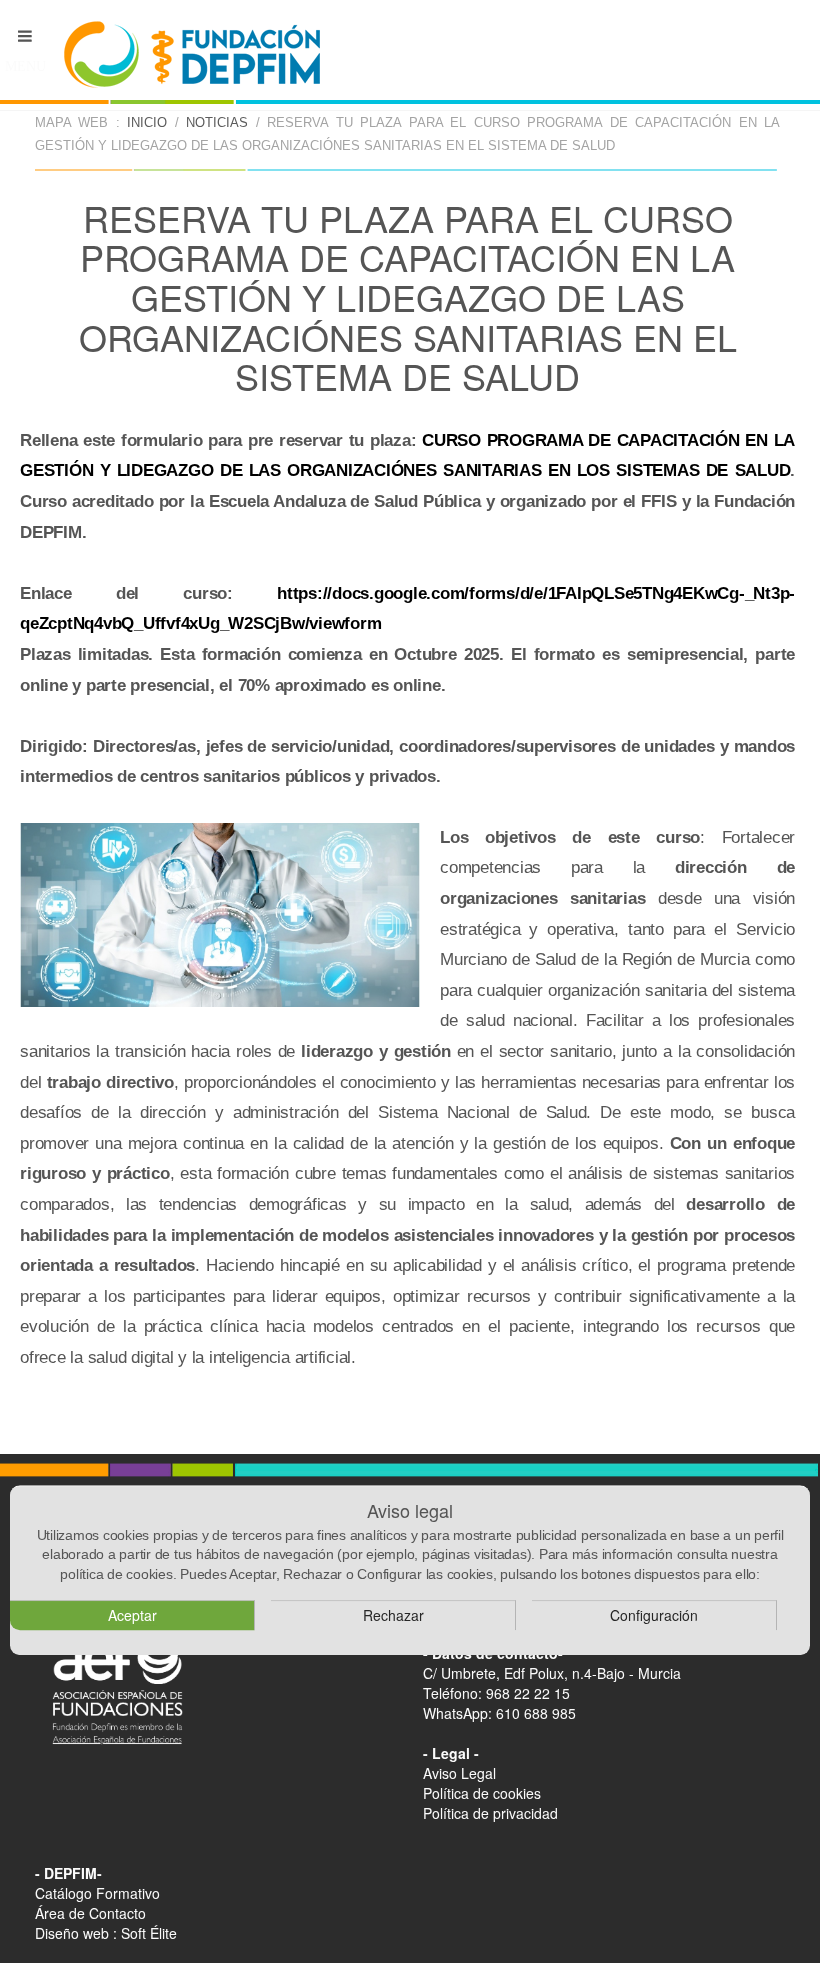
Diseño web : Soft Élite (106, 1933)
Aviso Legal (459, 1773)
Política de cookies (482, 1793)
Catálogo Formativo (97, 1893)
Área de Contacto (90, 1913)
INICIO (147, 122)
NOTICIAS (217, 122)
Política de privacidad (490, 1813)
